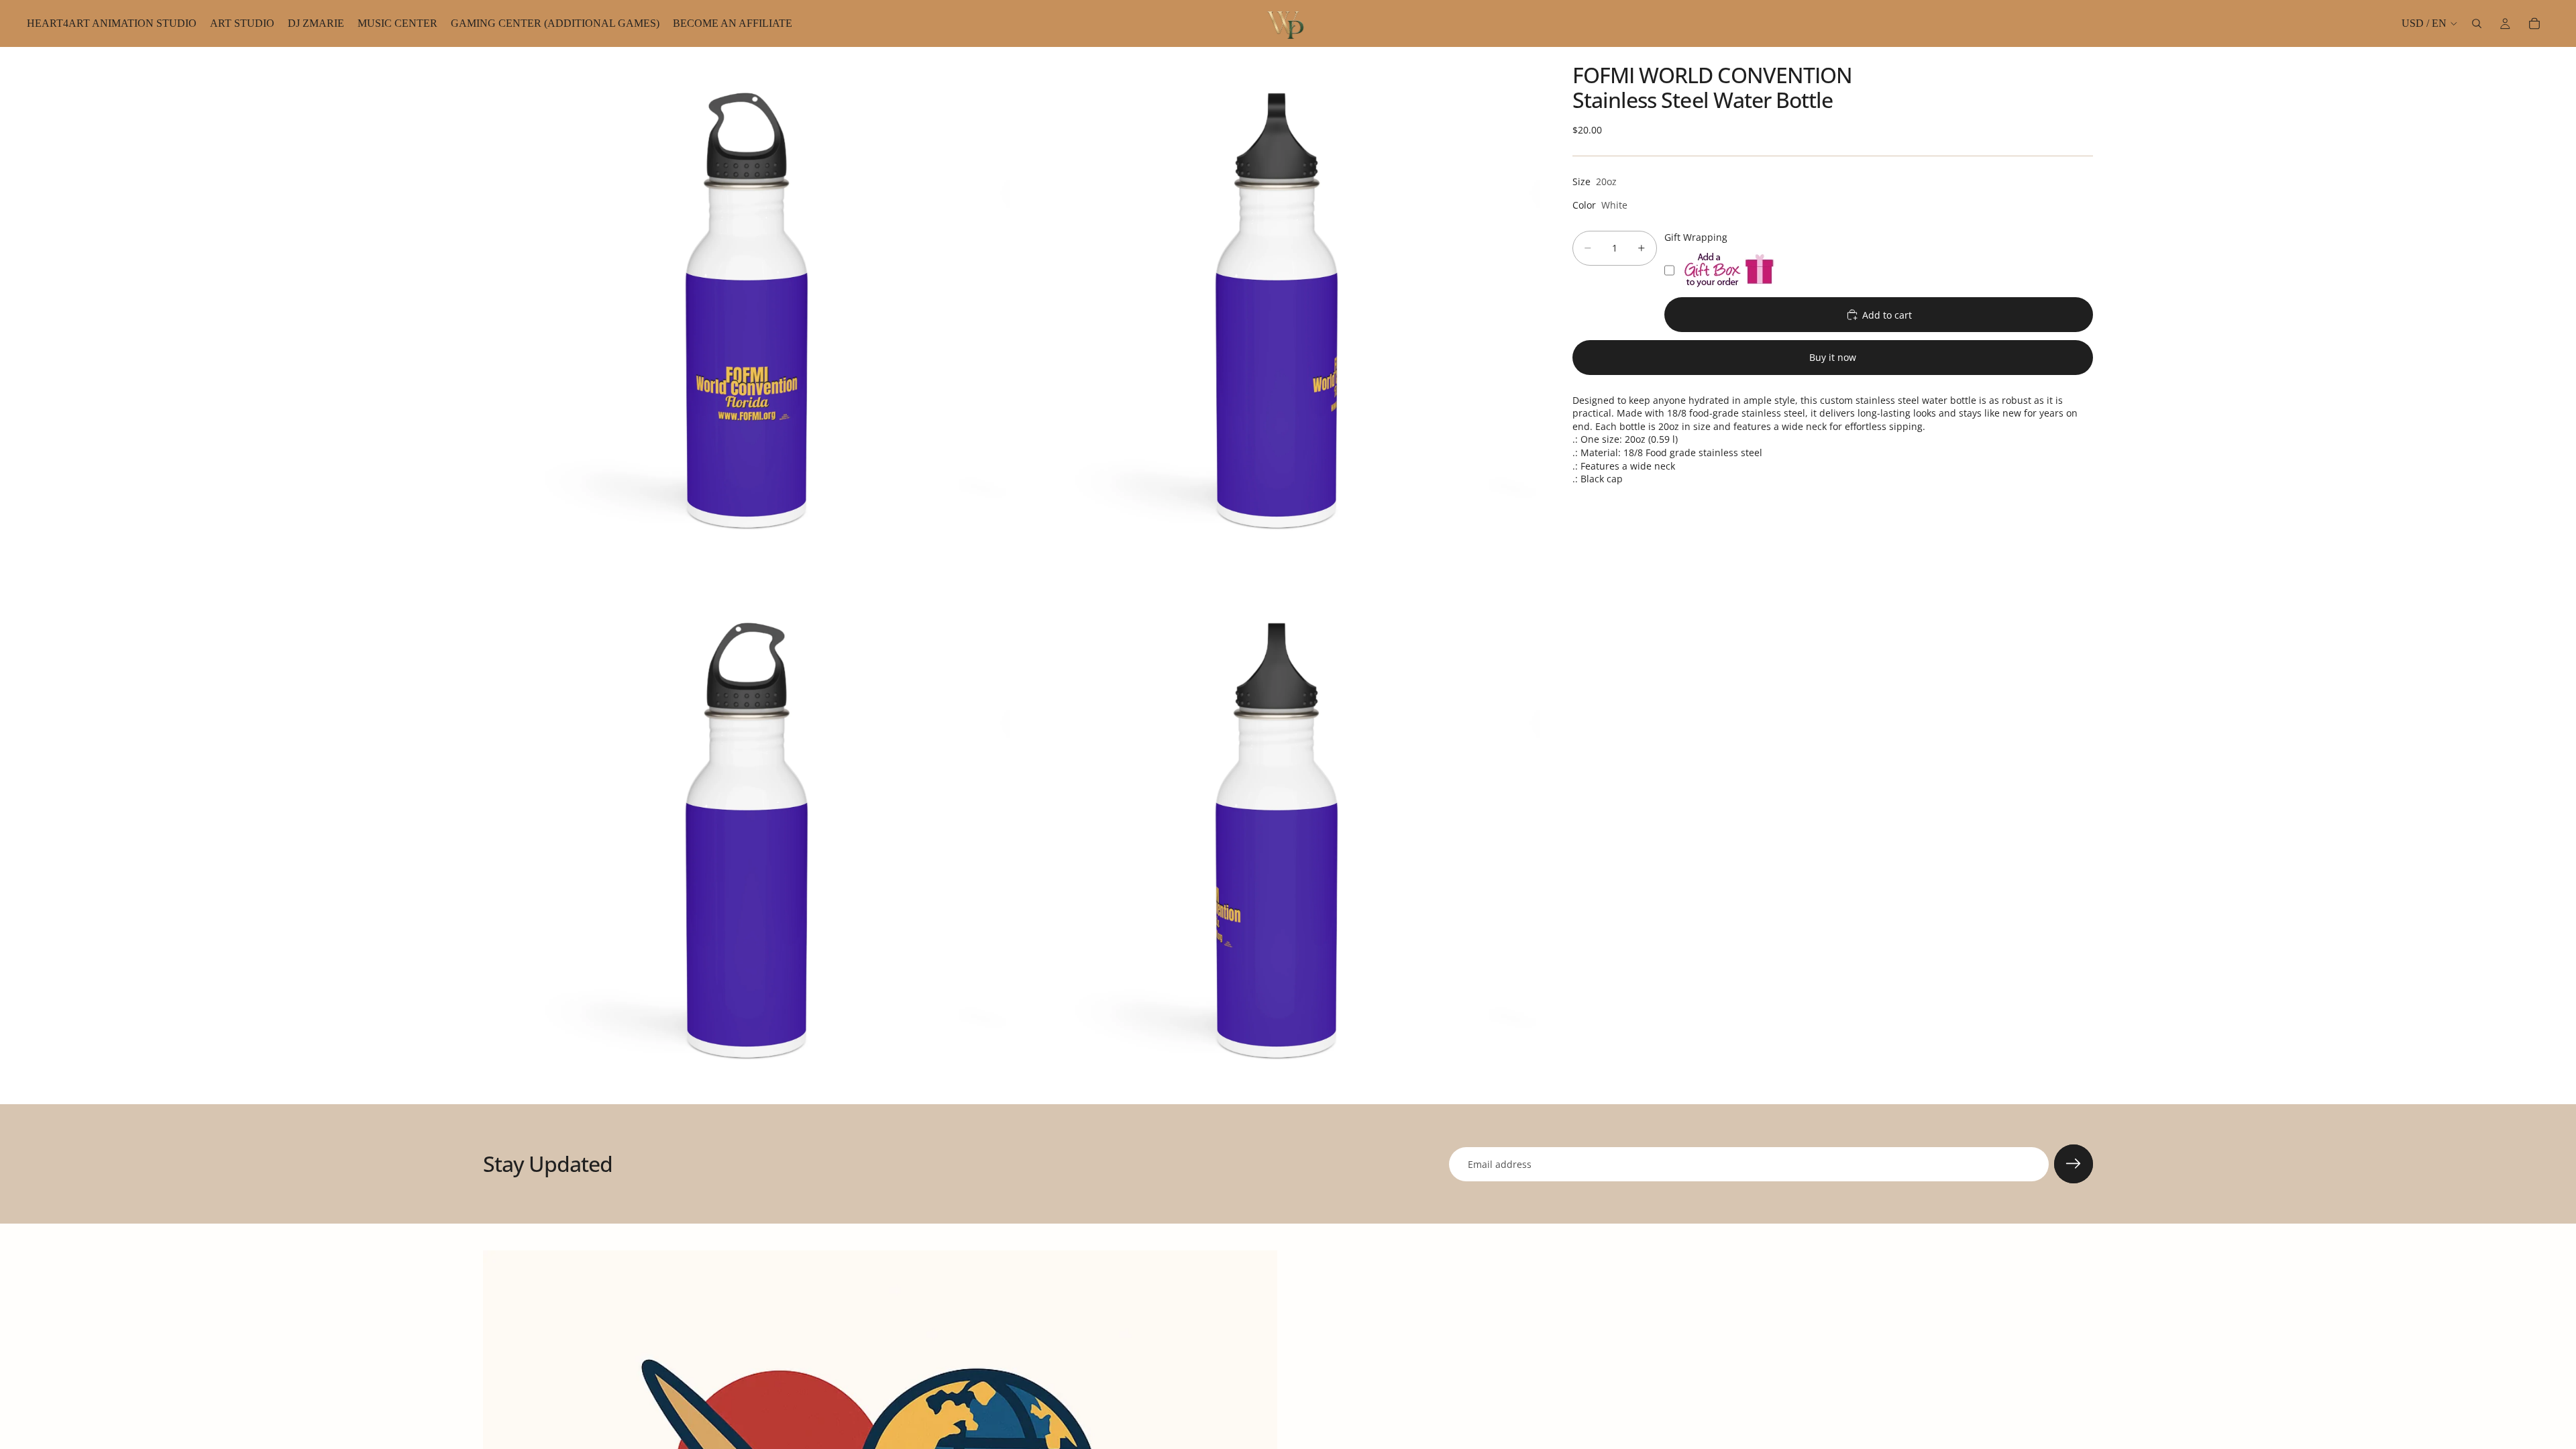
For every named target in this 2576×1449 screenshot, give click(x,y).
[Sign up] (2074, 1164)
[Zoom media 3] (747, 841)
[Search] (2477, 23)
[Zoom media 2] (1277, 311)
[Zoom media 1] (747, 311)
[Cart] (2534, 23)
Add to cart (1887, 315)
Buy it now (1833, 357)
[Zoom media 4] (1277, 841)
